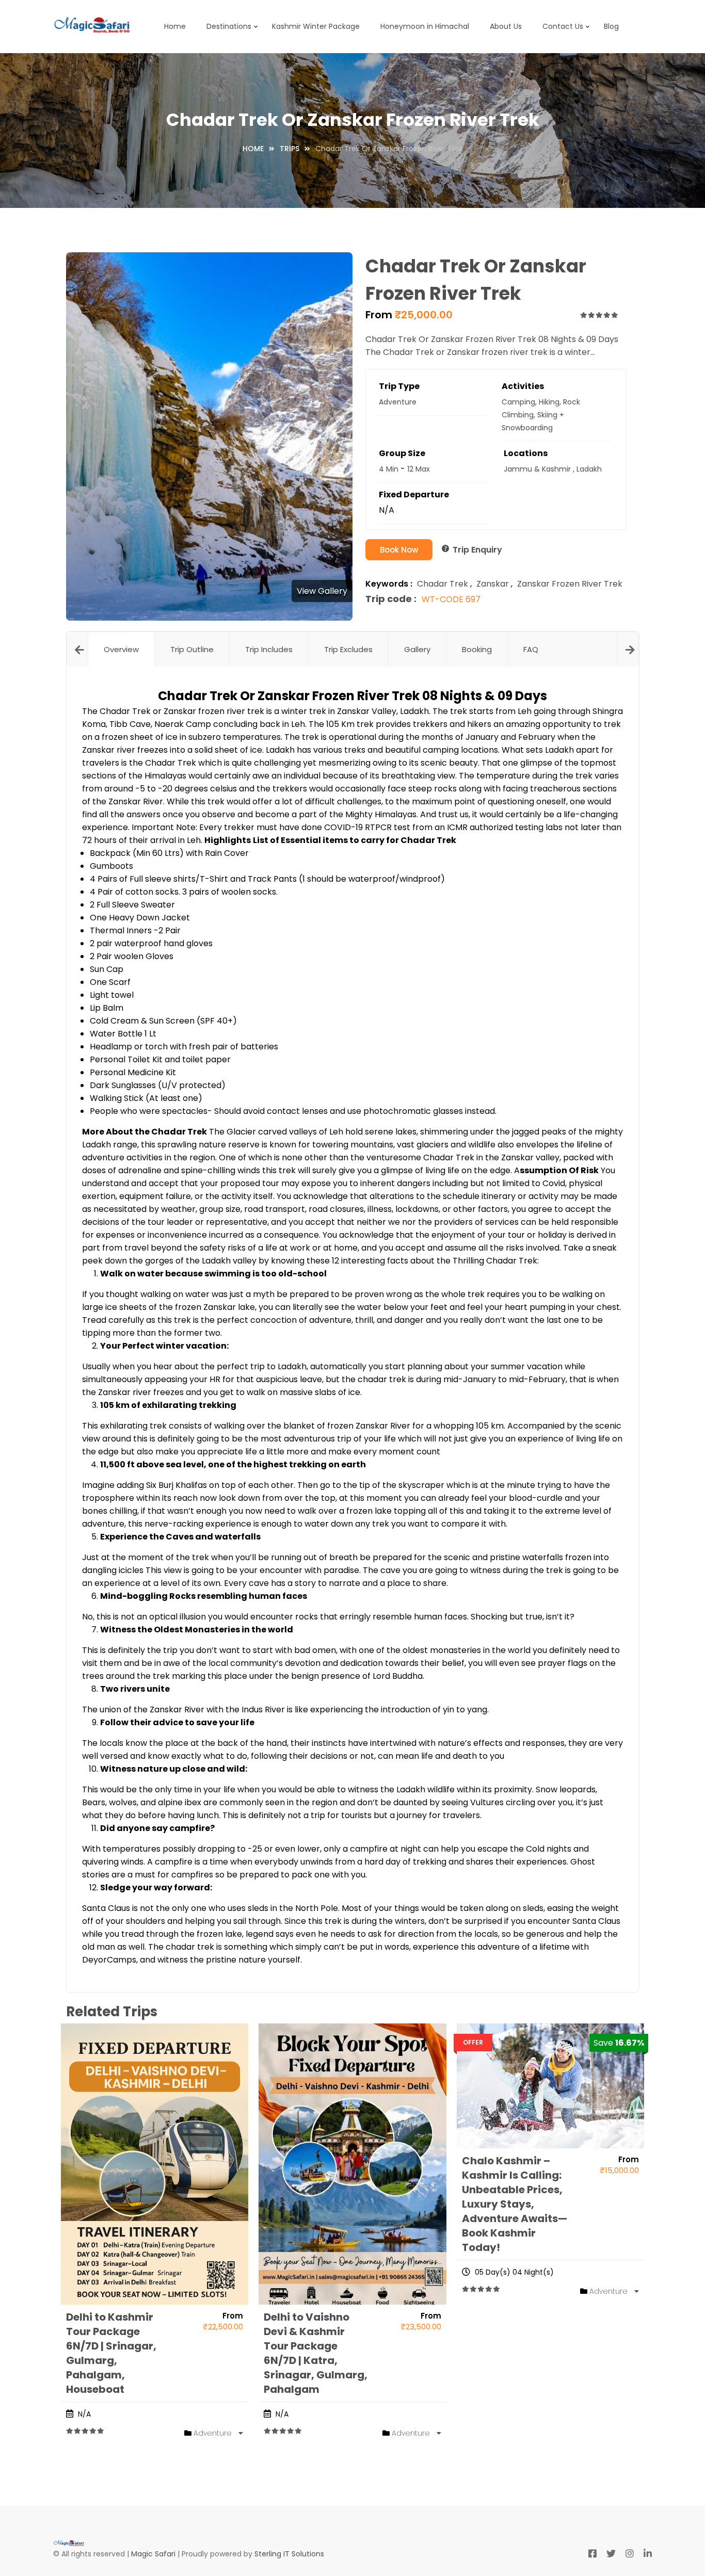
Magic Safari (153, 2554)
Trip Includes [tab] (269, 649)
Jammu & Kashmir (537, 469)
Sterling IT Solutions (289, 2554)
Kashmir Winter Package (316, 26)
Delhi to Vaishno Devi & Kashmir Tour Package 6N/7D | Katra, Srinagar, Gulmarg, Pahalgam (316, 2353)
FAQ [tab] (531, 649)
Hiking (549, 402)
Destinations (229, 26)
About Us (506, 26)
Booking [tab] (477, 649)
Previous (77, 649)
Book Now (399, 550)
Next (628, 649)
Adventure (398, 402)
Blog (611, 26)
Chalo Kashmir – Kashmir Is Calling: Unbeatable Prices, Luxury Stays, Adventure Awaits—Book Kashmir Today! (515, 2204)
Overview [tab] (121, 649)
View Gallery (322, 591)
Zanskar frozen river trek (570, 584)
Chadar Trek (443, 584)
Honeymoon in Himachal (425, 26)
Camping (518, 402)
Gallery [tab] (417, 649)
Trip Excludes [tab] (348, 649)
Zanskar (493, 584)
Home (175, 26)
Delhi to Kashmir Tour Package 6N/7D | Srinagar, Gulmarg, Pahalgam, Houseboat (111, 2353)
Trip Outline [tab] (192, 649)
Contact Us (563, 26)
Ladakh (589, 469)
